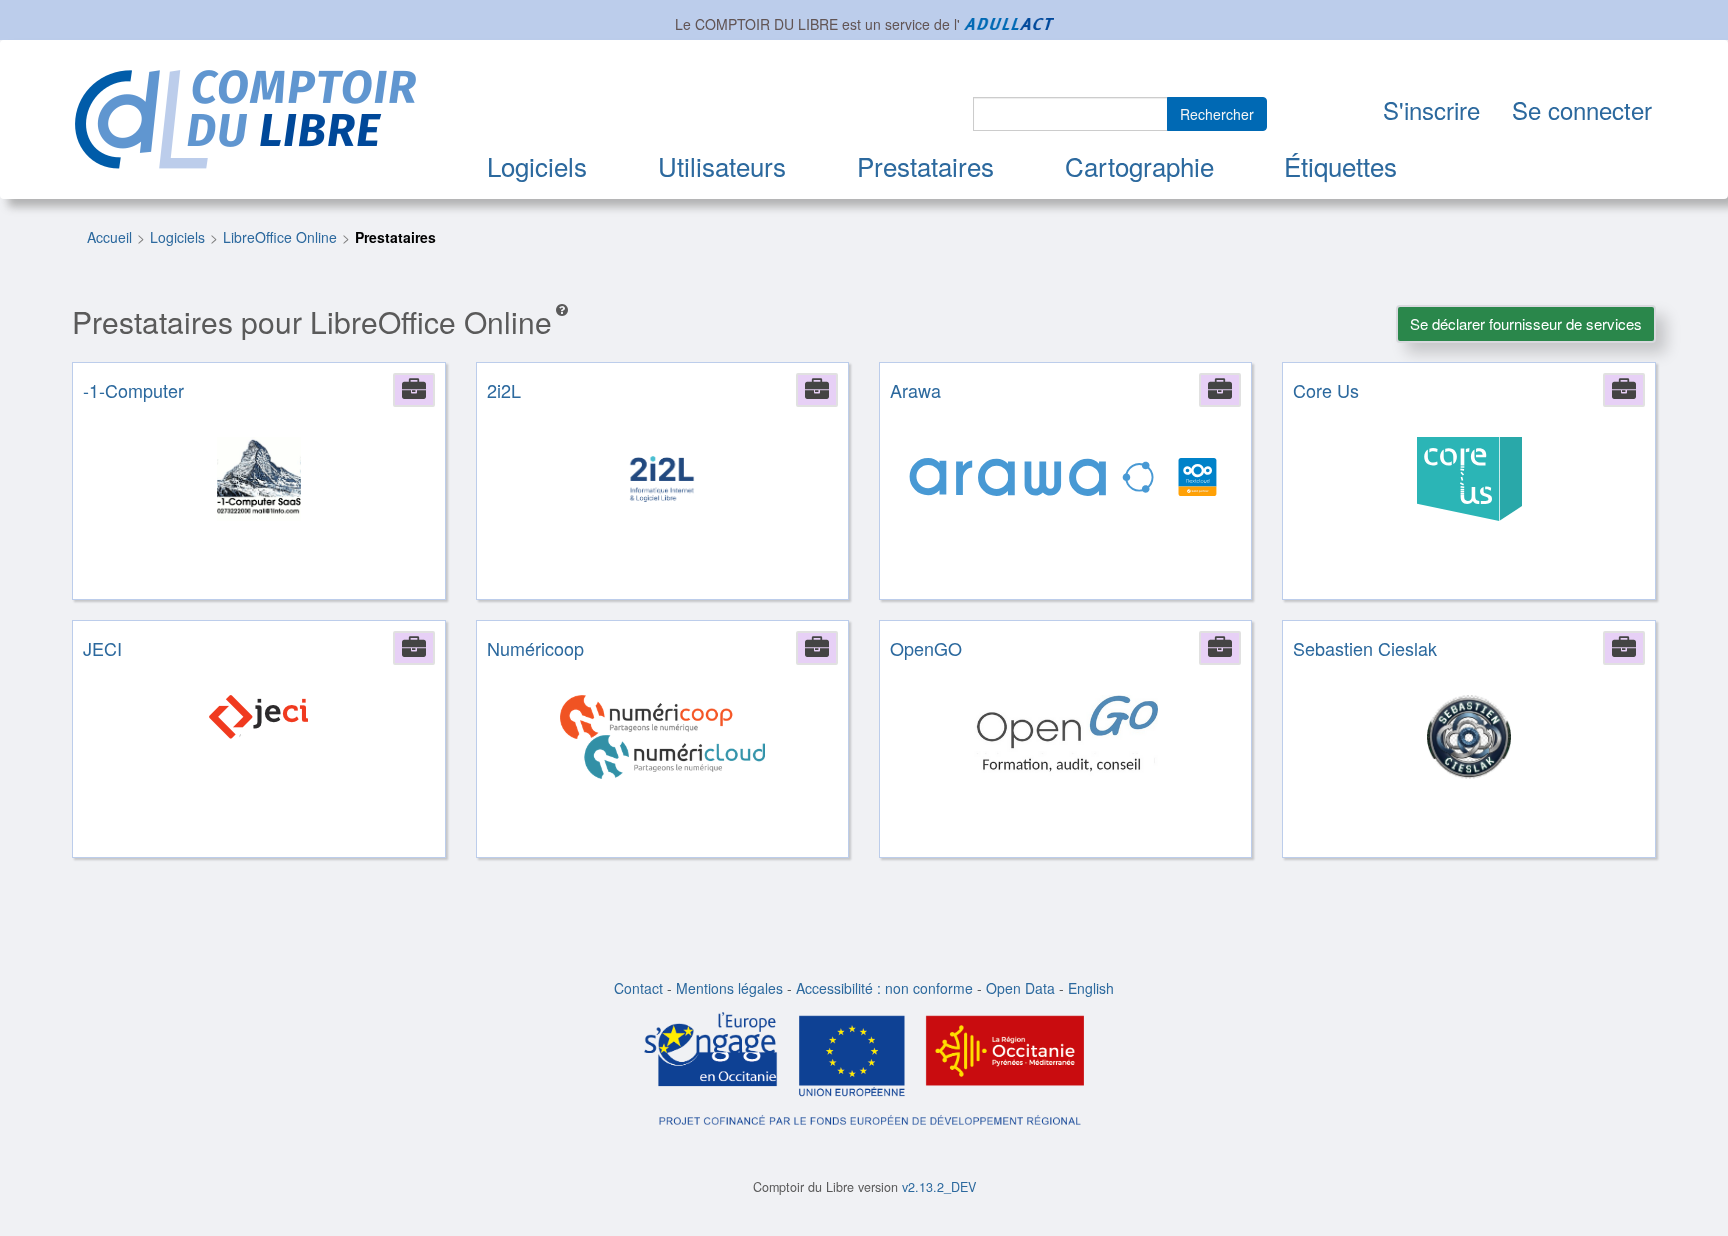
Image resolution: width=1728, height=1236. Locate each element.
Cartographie (1139, 165)
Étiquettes (1340, 165)
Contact (638, 988)
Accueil (109, 237)
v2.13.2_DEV (939, 1187)
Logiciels (537, 165)
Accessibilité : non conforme (884, 988)
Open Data (1020, 988)
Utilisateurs (722, 165)
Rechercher (1217, 114)
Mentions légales (729, 988)
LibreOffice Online (280, 237)
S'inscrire (1431, 109)
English (1091, 988)
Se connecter (1582, 109)
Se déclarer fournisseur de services (1526, 323)
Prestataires (925, 165)
